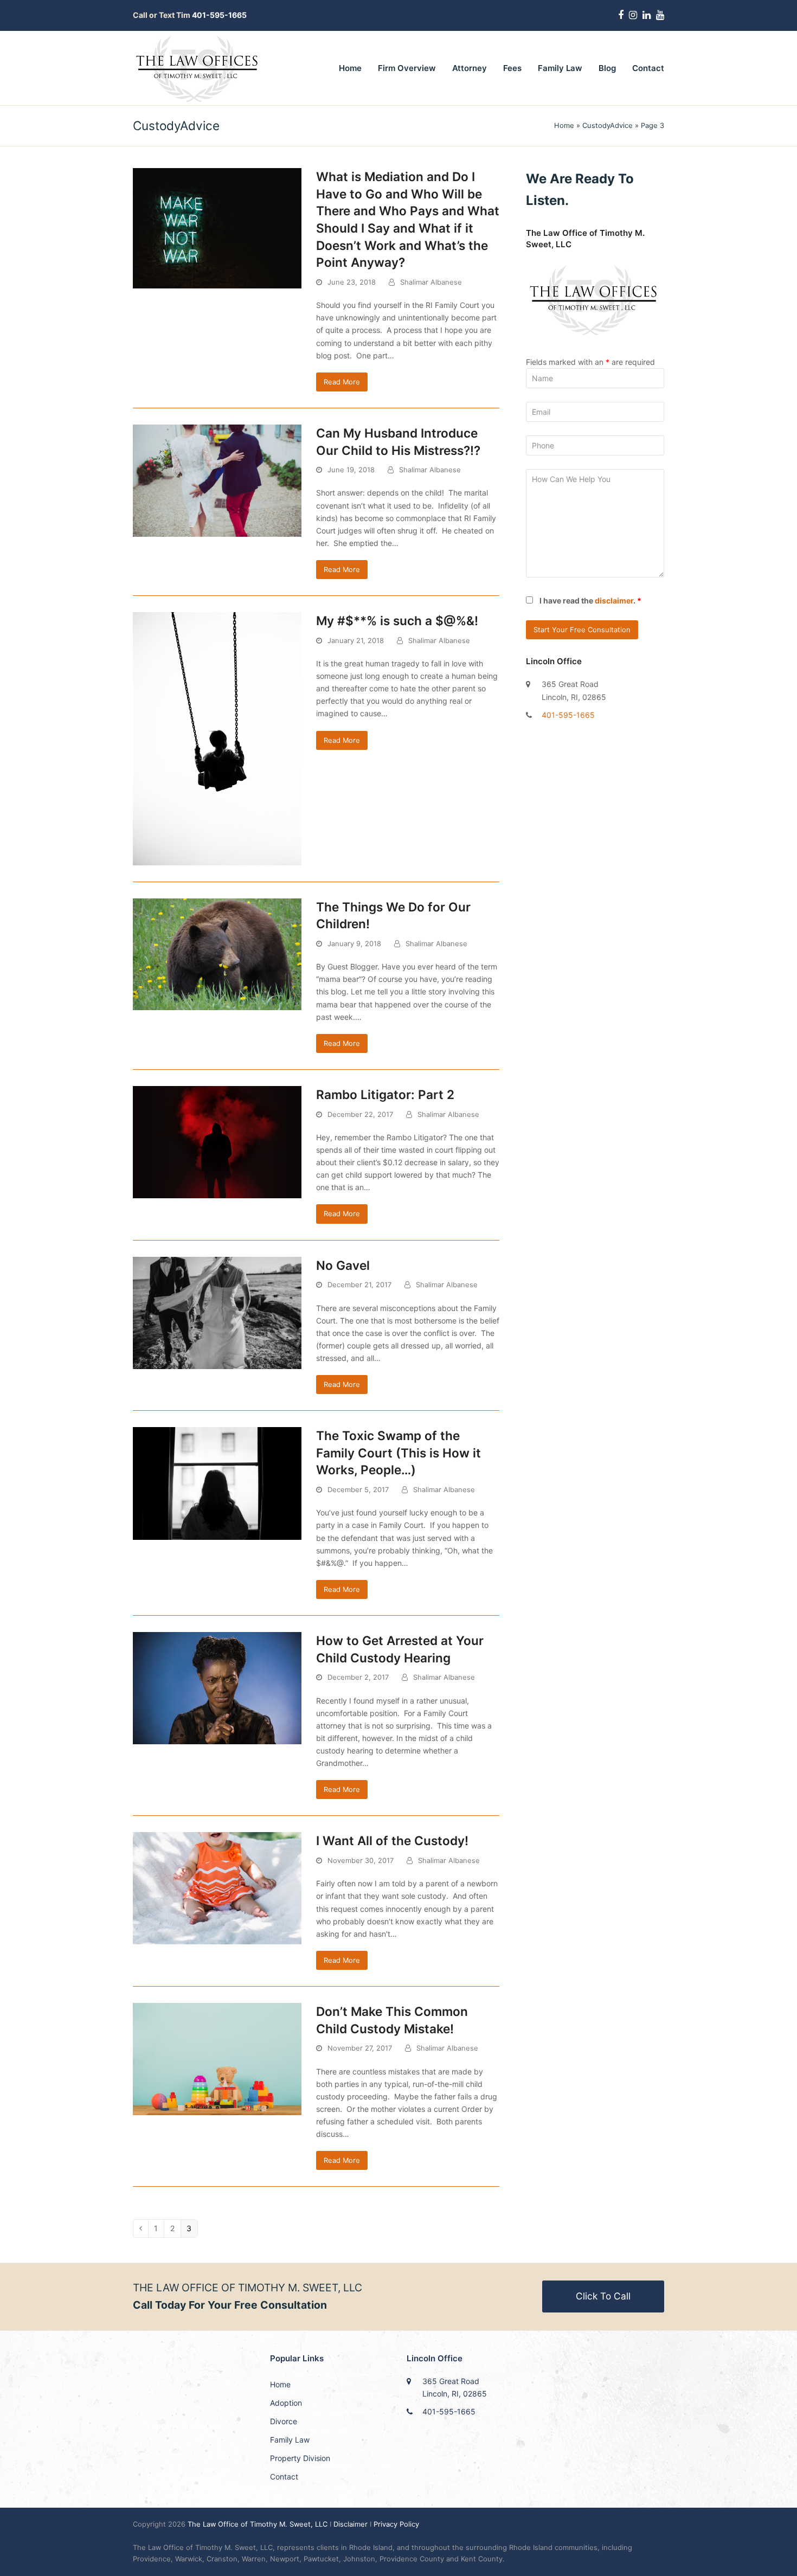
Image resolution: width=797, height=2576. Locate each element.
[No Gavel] (217, 1312)
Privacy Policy (396, 2524)
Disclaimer (351, 2524)
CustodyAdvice (608, 125)
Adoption (286, 2403)
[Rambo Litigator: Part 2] (217, 1141)
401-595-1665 (568, 715)
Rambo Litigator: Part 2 (385, 1094)
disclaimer (614, 600)
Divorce (284, 2421)
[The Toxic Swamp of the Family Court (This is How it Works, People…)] (217, 1483)
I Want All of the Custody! (392, 1841)
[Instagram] (633, 15)
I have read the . (590, 600)
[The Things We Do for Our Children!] (217, 953)
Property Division (300, 2458)
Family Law (290, 2440)
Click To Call (603, 2296)
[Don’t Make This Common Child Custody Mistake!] (217, 2058)
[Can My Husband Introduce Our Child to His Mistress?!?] (217, 480)
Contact (284, 2477)
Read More (342, 382)
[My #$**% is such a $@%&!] (217, 738)
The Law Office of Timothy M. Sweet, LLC (259, 2524)
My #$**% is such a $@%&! (397, 621)
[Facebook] (621, 15)
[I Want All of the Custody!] (217, 1888)
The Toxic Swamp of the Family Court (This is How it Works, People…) (398, 1453)
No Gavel (343, 1265)
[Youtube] (660, 15)
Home (564, 125)
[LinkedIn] (647, 15)
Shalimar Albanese (431, 282)
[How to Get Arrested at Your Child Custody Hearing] (217, 1688)
